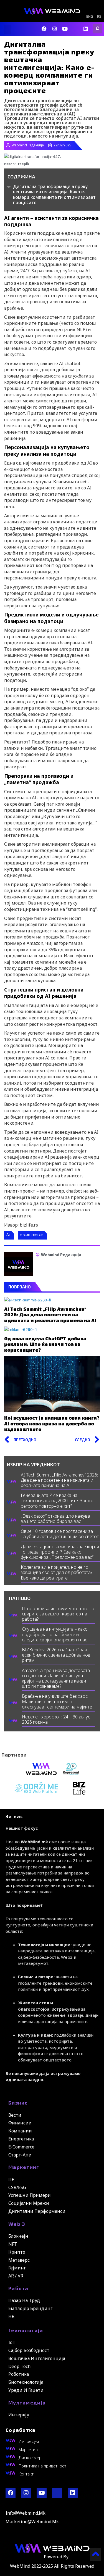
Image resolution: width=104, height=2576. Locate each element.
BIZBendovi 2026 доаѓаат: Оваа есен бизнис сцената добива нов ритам (56, 1655)
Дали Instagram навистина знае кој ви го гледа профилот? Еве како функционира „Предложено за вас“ (60, 1552)
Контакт (26, 2474)
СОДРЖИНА (21, 176)
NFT (13, 2244)
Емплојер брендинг (30, 2308)
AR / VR (16, 2276)
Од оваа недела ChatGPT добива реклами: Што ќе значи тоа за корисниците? (45, 1344)
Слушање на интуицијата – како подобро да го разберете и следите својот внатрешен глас (55, 1634)
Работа (18, 2288)
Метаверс (19, 2260)
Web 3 (17, 2224)
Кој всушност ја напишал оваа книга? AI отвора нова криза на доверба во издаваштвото (52, 1423)
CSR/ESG (17, 2187)
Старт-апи (20, 2155)
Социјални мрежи (29, 2203)
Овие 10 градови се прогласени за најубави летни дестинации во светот (60, 1534)
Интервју (19, 2415)
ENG (90, 17)
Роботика (19, 2374)
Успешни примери (30, 2195)
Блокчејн (18, 2236)
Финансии (20, 2123)
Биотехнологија (26, 2382)
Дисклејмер (30, 2458)
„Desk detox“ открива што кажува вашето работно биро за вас (55, 1519)
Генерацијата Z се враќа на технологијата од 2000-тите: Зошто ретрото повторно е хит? (57, 1501)
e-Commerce (21, 2147)
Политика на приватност (42, 2466)
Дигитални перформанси (37, 2211)
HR (11, 2316)
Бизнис (18, 2103)
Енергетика (21, 2139)
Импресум (29, 2441)
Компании (20, 2131)
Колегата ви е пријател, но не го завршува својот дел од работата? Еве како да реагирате (57, 1572)
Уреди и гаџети (26, 2390)
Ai (8, 1234)
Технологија (26, 2330)
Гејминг (17, 2268)
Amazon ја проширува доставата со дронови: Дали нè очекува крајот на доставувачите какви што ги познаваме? (56, 1678)
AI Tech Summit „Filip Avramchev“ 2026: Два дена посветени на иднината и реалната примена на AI (50, 1315)
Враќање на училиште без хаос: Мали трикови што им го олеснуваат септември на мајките (57, 1701)
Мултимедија (27, 2403)
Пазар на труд (24, 2300)
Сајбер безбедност (29, 2350)
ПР (11, 2179)
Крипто (17, 2252)
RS (99, 17)
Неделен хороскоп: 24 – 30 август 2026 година (57, 1719)
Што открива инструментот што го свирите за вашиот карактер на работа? (58, 1614)
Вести (15, 2115)
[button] (7, 29)
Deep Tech (19, 2366)
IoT (12, 2342)
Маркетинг (24, 2167)
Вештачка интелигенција (37, 2358)
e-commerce (31, 1234)
